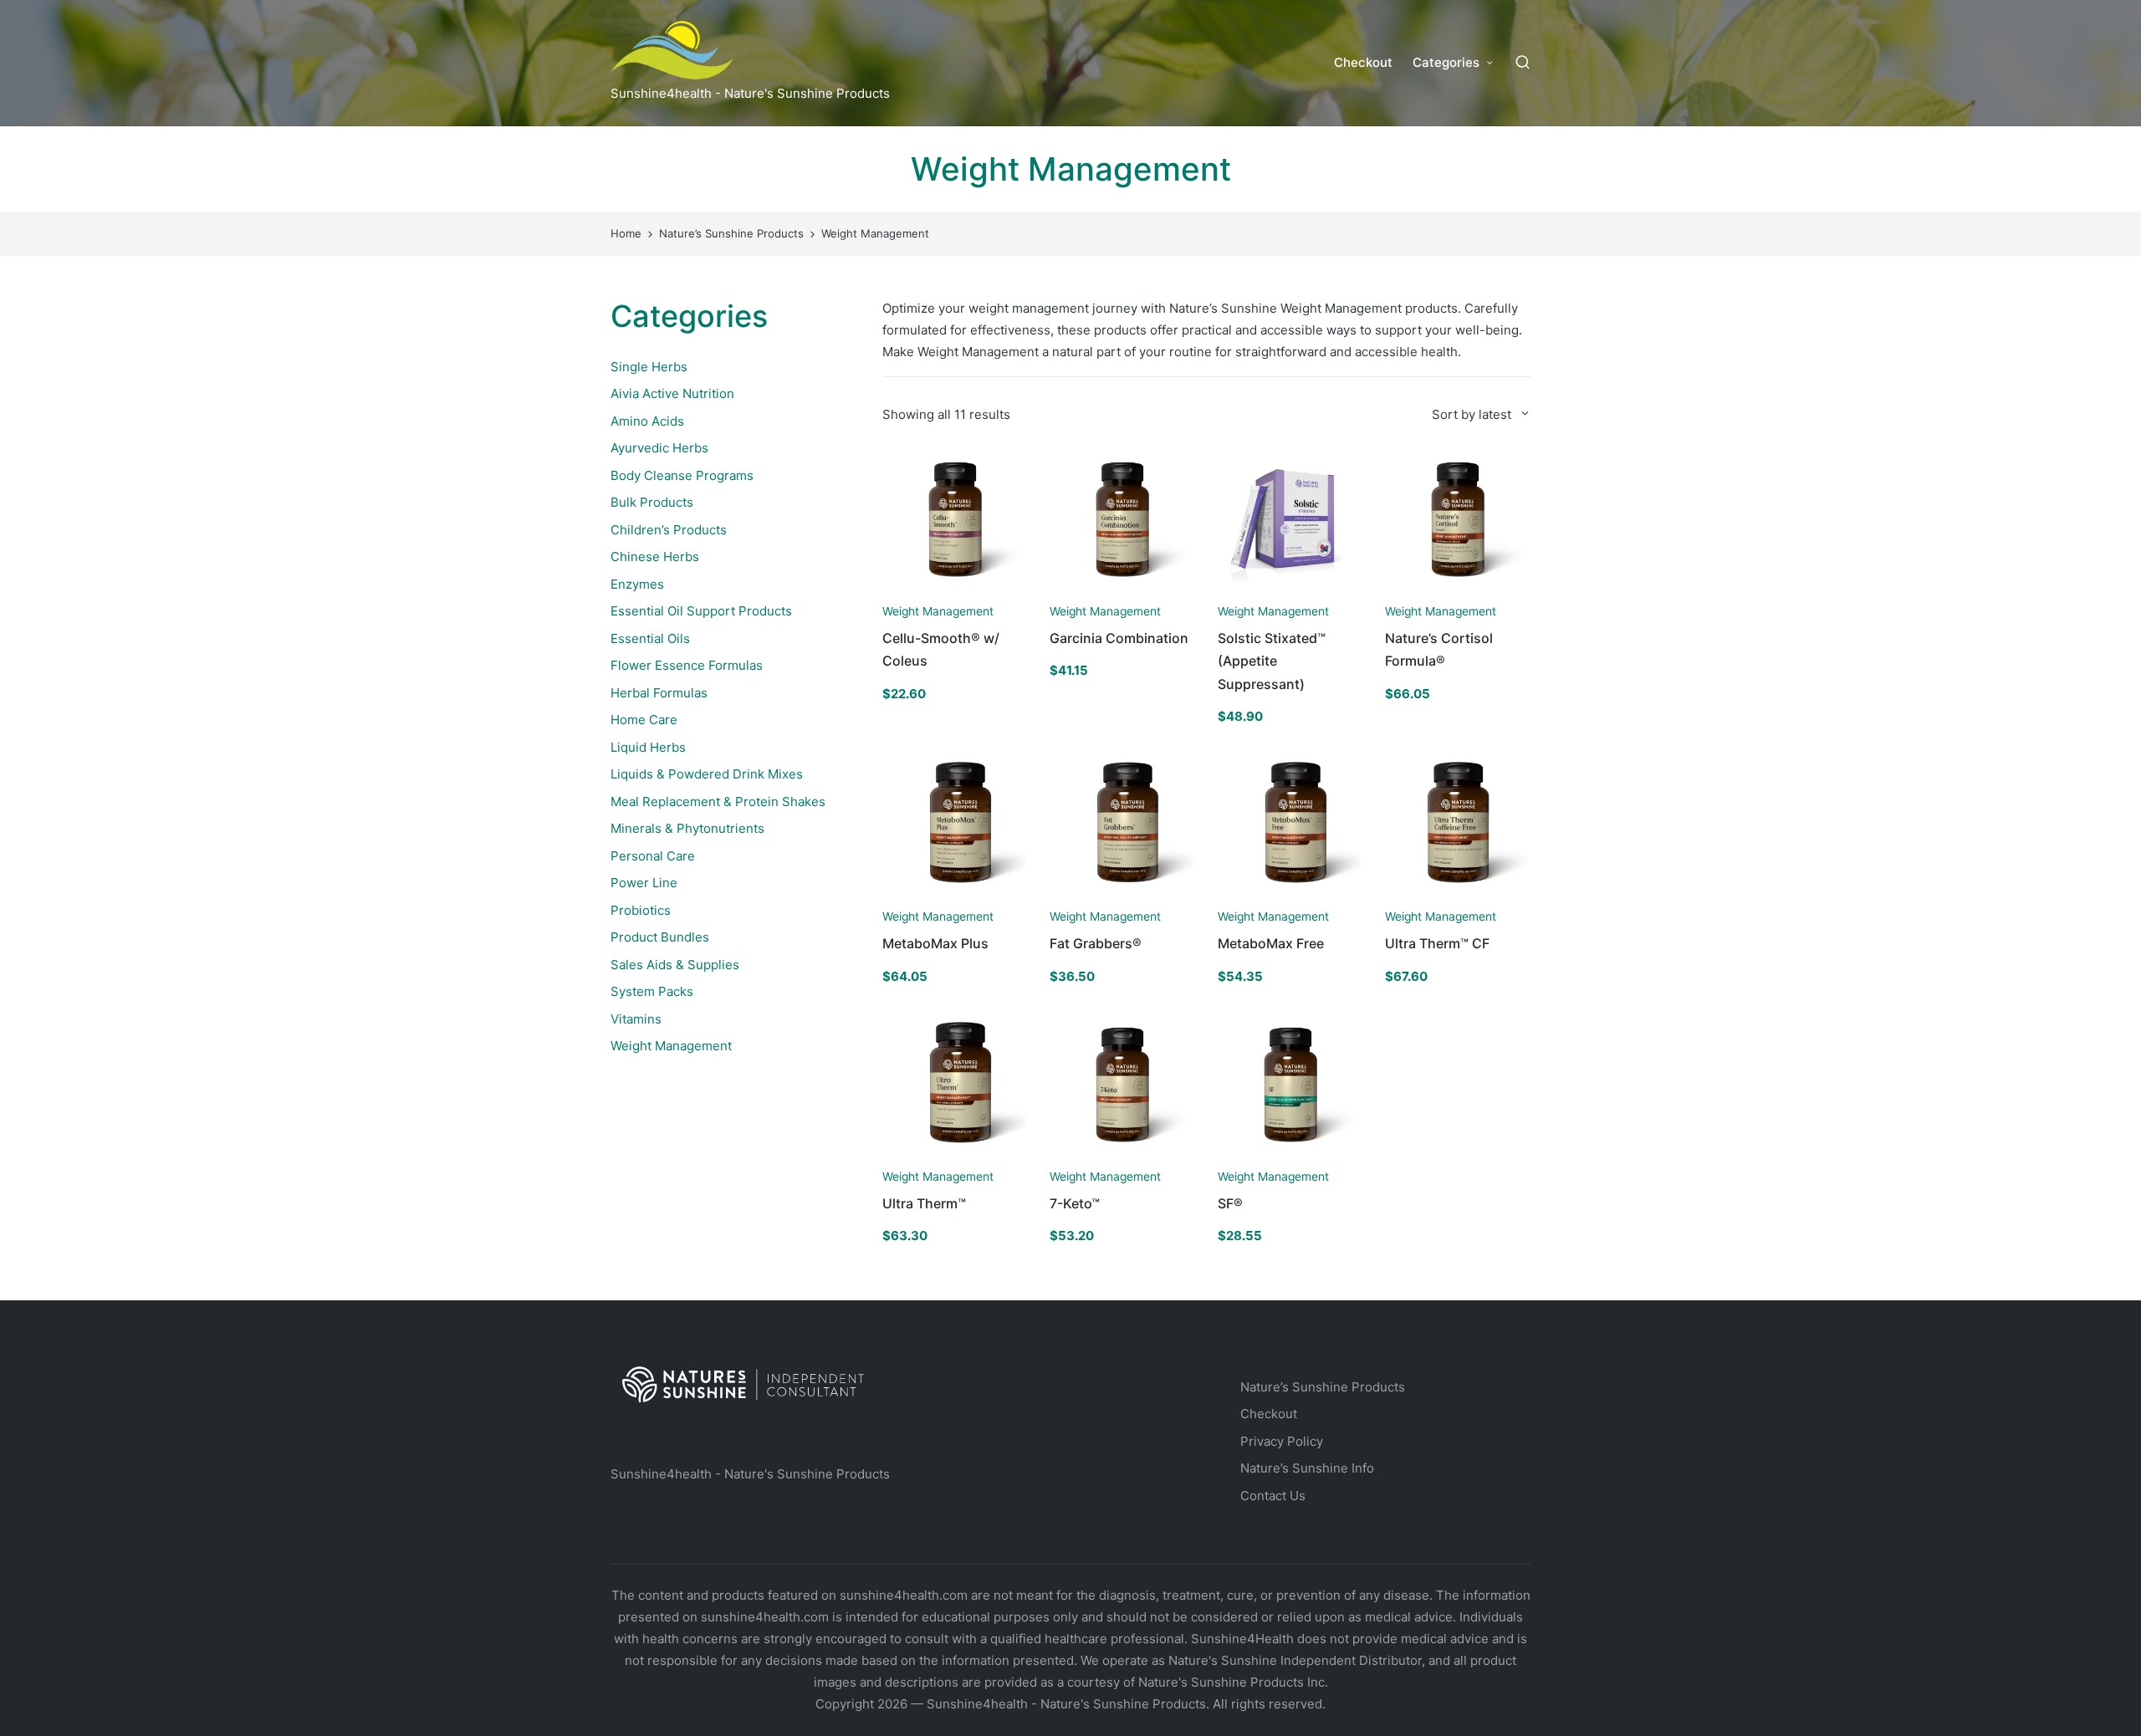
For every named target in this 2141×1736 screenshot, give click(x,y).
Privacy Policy (1282, 1441)
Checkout (1269, 1414)
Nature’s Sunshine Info (1307, 1468)
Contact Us (1273, 1496)
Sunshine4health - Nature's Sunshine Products (750, 1474)
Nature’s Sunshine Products (1323, 1387)
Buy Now (953, 591)
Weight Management (938, 611)
